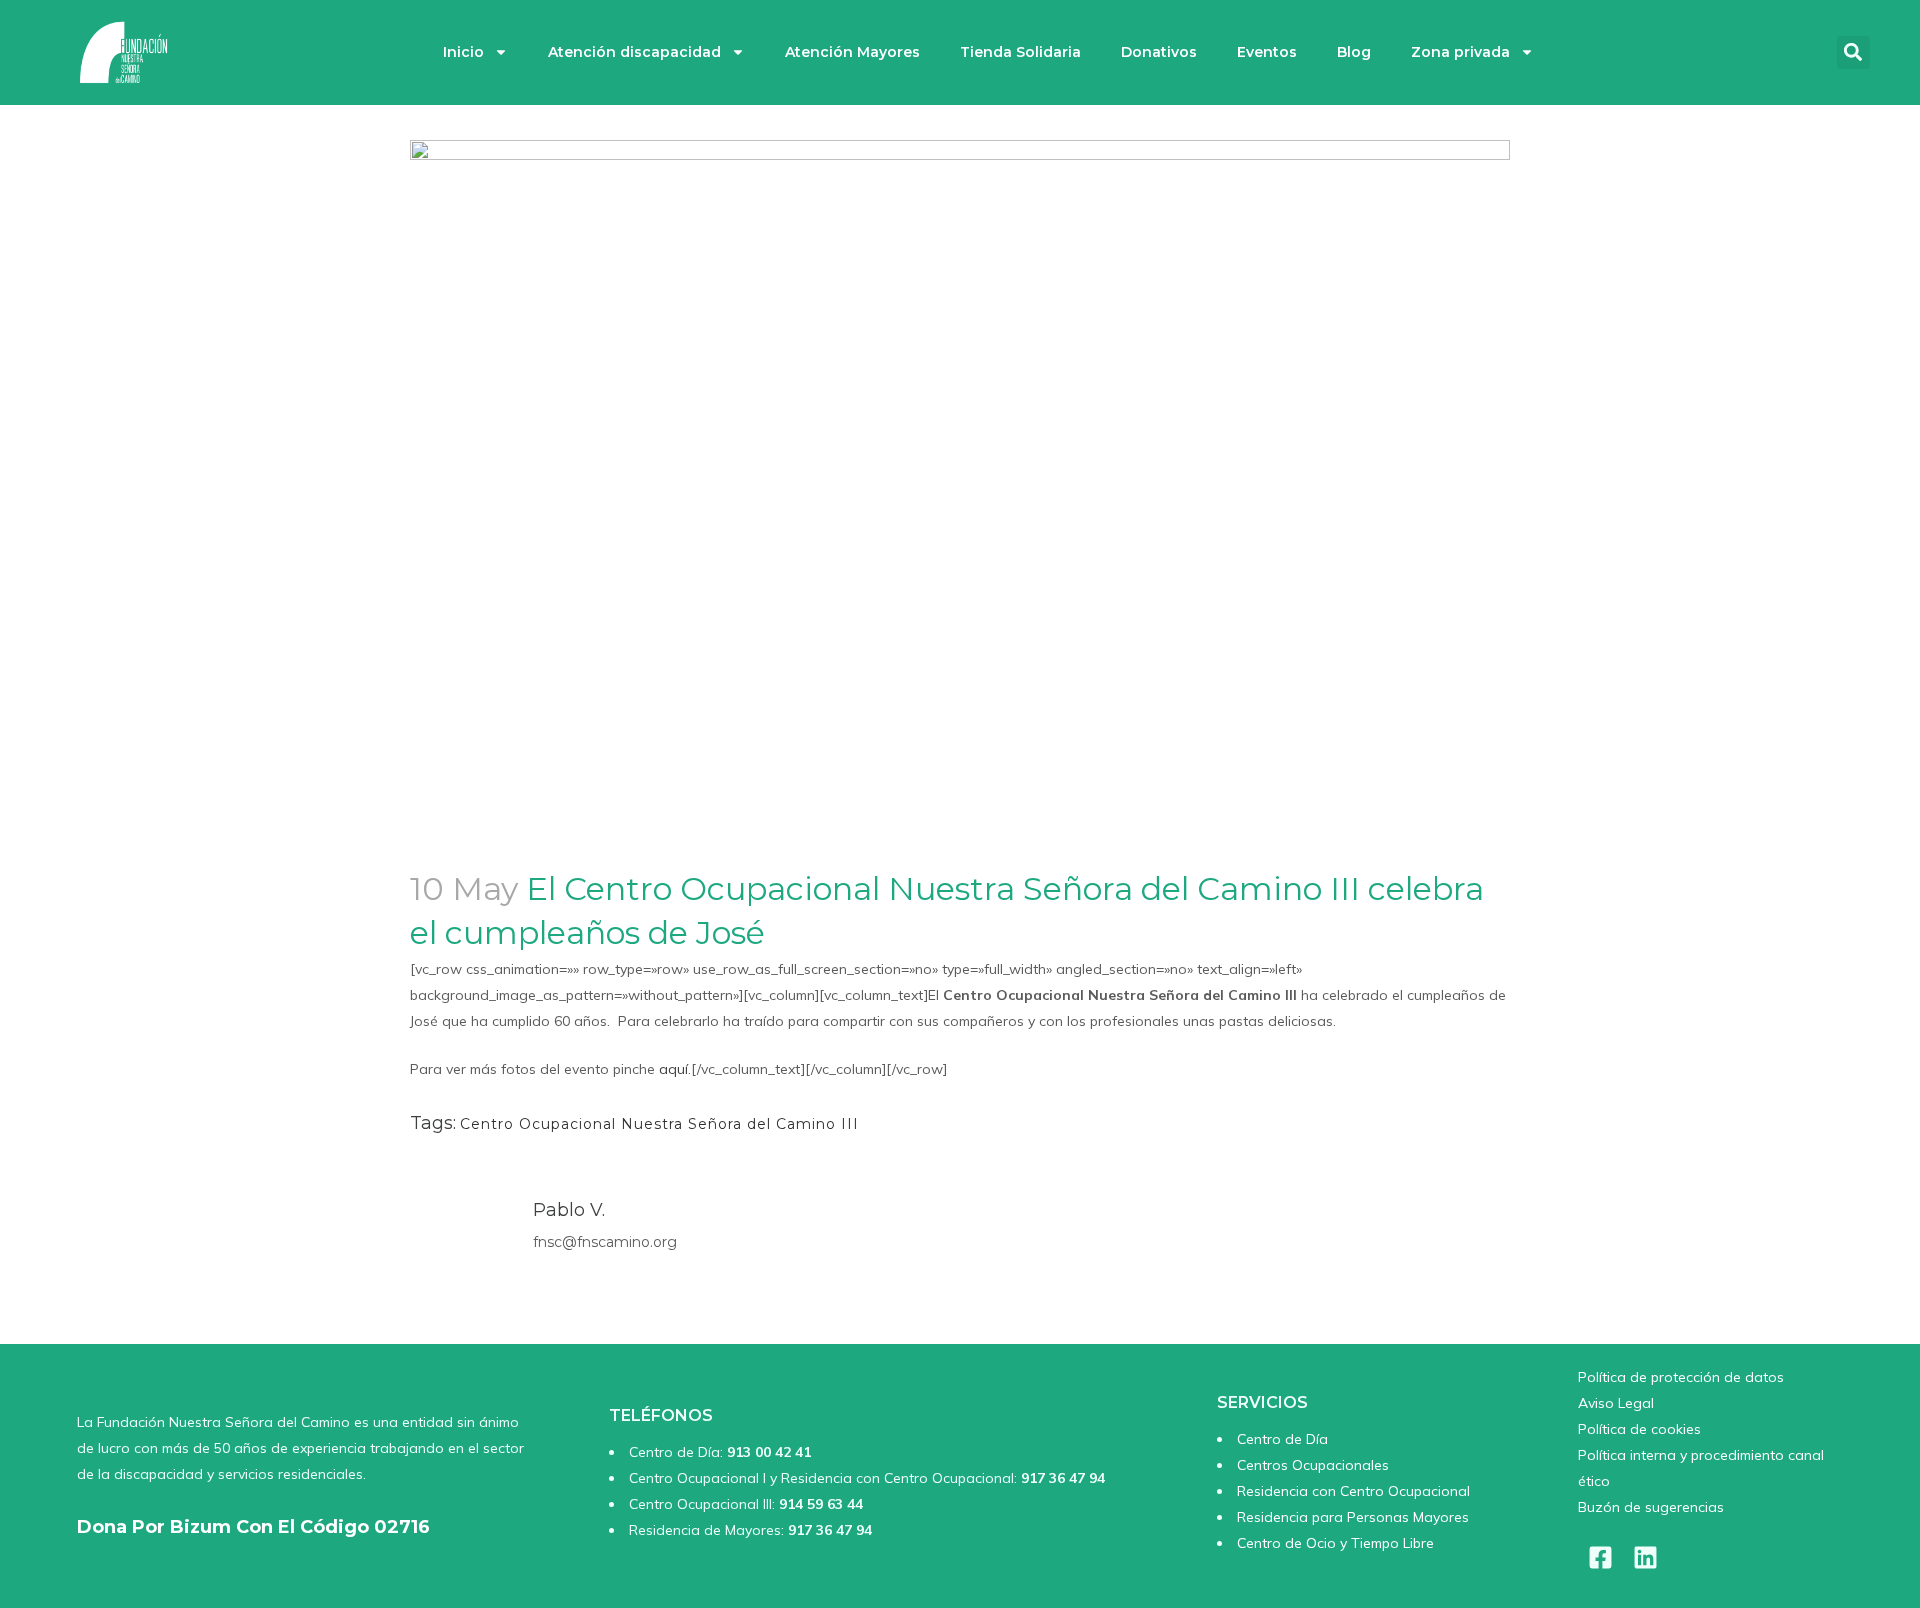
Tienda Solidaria (1020, 52)
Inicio (463, 52)
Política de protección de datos (1681, 1377)
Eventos (1267, 52)
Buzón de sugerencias (1651, 1507)
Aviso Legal (1616, 1403)
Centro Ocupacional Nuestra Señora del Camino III (659, 1124)
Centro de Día (1282, 1439)
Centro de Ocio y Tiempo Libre (1335, 1543)
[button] (1853, 52)
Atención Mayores (852, 52)
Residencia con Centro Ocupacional (1353, 1491)
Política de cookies (1639, 1429)
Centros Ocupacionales (1313, 1465)
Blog (1354, 52)
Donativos (1159, 52)
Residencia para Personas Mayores (1353, 1517)
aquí (673, 1069)
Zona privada (1460, 52)
